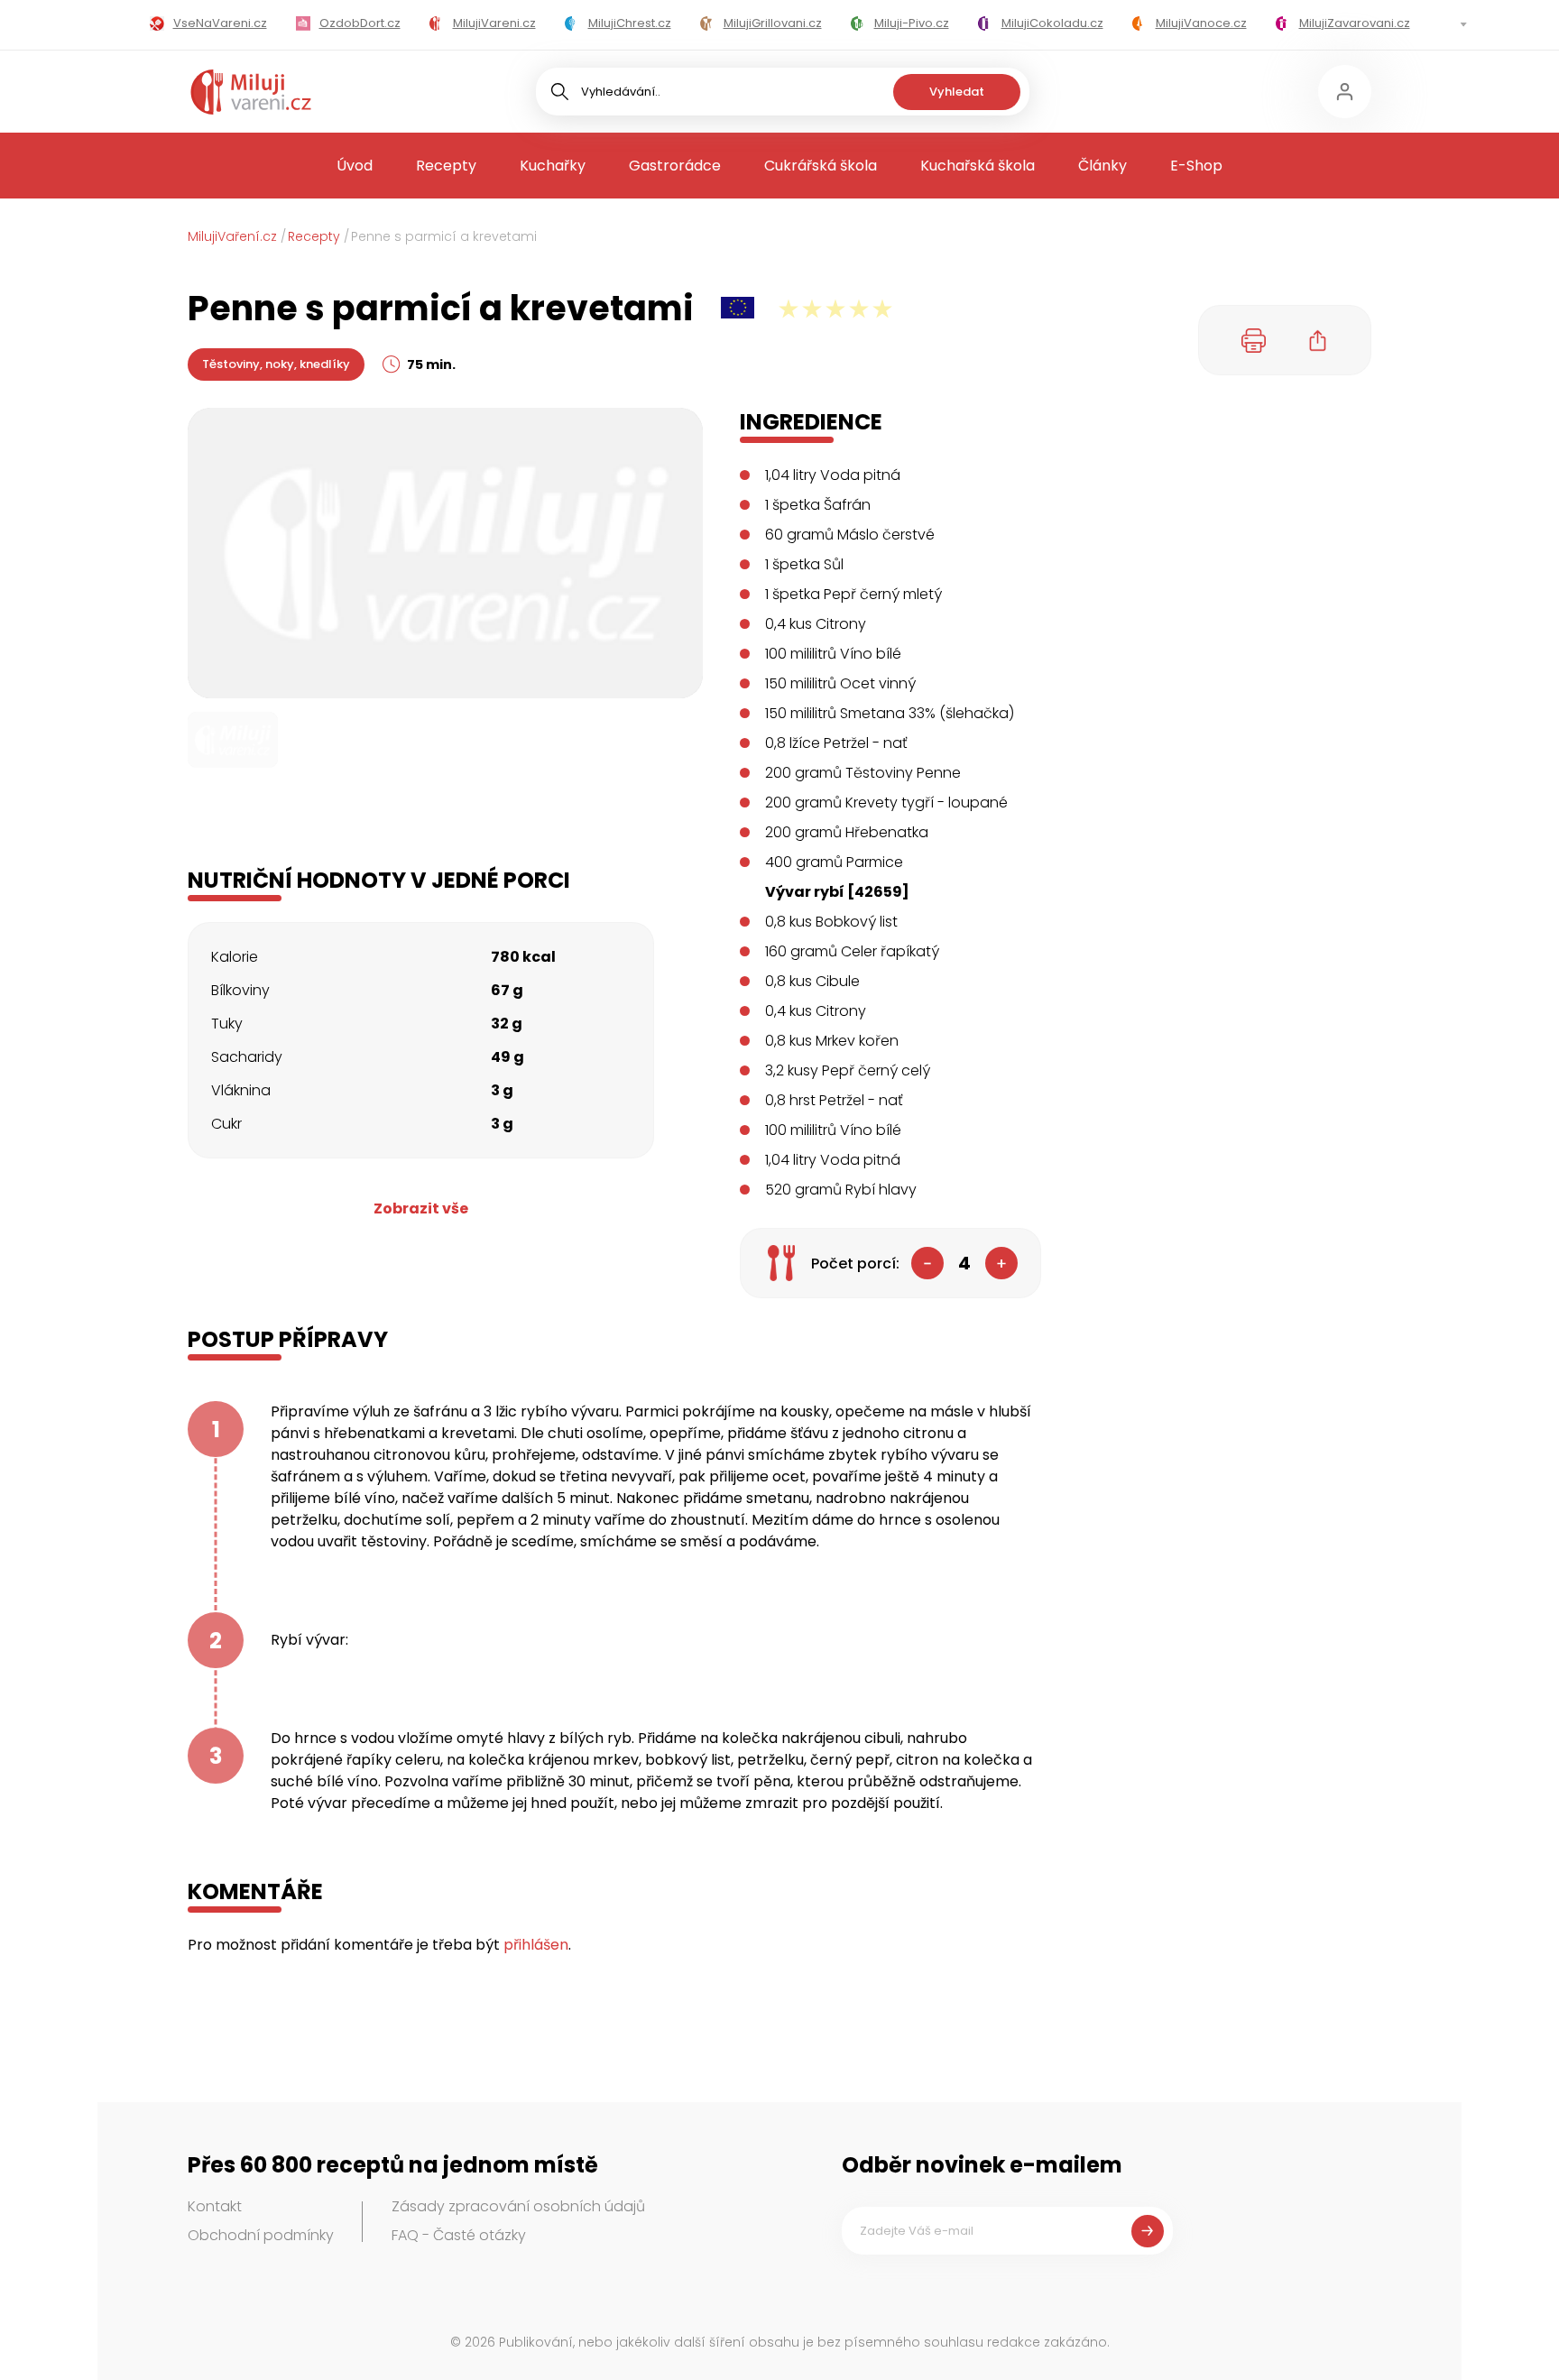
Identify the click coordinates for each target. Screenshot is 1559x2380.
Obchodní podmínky (261, 2235)
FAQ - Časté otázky (459, 2235)
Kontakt (215, 2206)
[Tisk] (1254, 340)
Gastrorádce (675, 166)
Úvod (355, 166)
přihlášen (536, 1945)
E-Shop (1196, 166)
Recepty (446, 166)
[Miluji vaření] (251, 92)
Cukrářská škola (821, 166)
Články (1102, 166)
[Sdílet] (1318, 340)
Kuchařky (553, 166)
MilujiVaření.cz (232, 236)
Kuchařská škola (978, 166)
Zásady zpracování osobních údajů (518, 2206)
